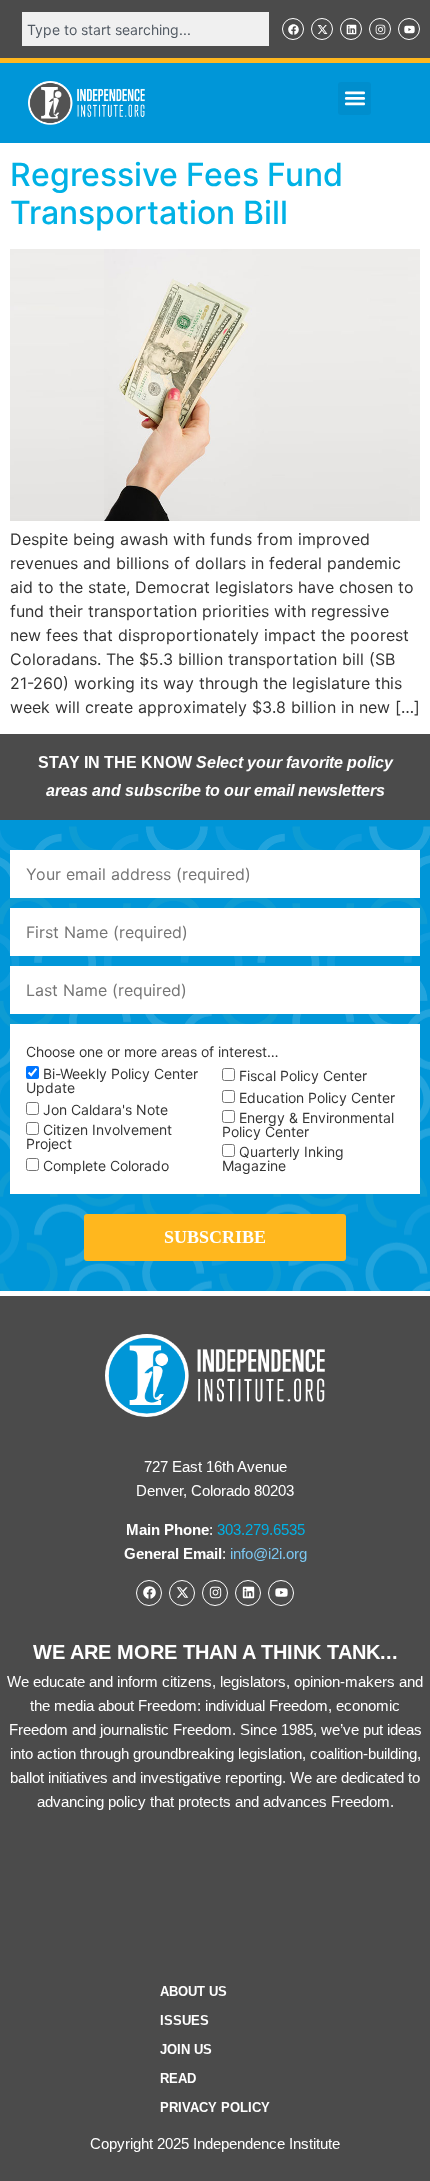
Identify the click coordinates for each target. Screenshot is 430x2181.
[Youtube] (409, 29)
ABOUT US (193, 1991)
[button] (354, 98)
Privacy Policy (215, 2107)
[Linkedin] (351, 29)
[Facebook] (293, 29)
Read (178, 2078)
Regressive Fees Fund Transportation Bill (176, 193)
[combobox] (145, 29)
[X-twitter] (322, 29)
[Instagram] (380, 29)
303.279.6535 (261, 1529)
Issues (184, 2020)
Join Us (186, 2049)
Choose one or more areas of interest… (152, 1052)
